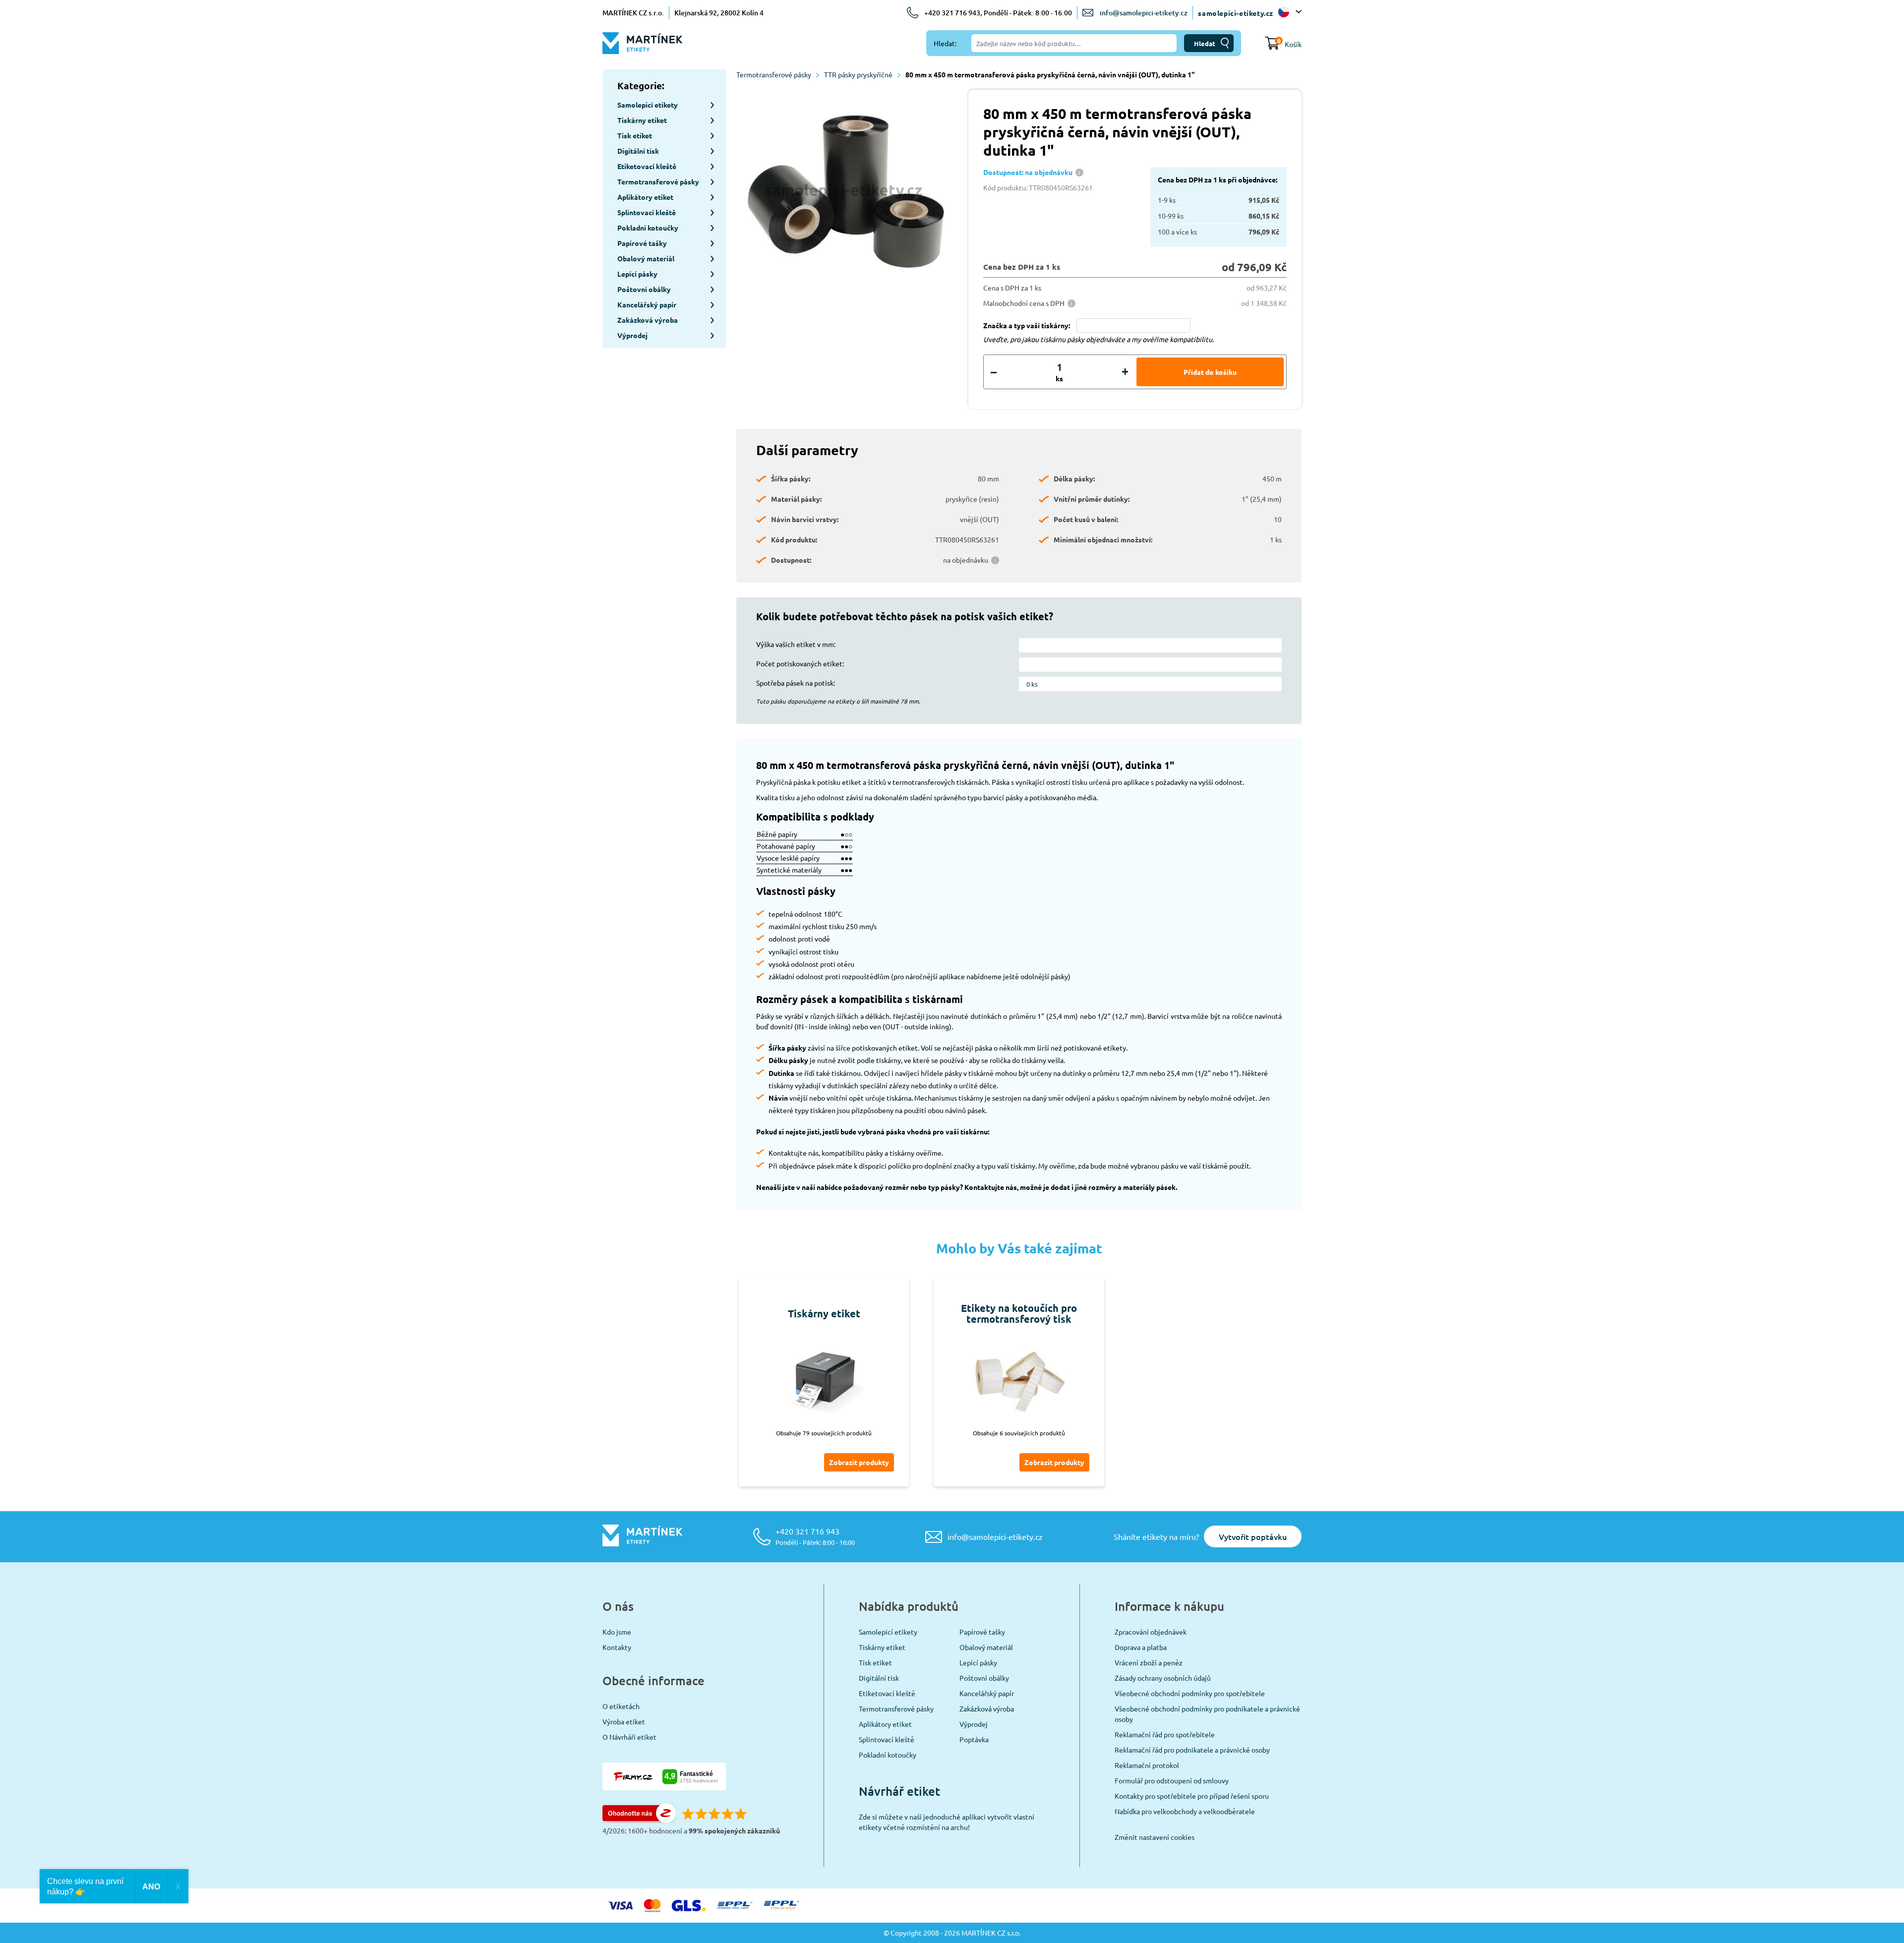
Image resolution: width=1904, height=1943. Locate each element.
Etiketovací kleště (887, 1693)
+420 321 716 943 (815, 1536)
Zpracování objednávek (1151, 1632)
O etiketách (621, 1706)
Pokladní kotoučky (888, 1755)
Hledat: (945, 43)
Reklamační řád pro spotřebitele (1165, 1734)
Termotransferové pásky (774, 74)
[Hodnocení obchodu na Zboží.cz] (639, 1820)
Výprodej (974, 1724)
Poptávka (974, 1739)
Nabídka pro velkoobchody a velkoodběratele (1185, 1811)
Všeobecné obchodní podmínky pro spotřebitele (1190, 1693)
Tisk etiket (875, 1662)
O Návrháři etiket (629, 1737)
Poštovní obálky (984, 1678)
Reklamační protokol (1147, 1765)
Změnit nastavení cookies (1155, 1837)
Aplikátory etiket (885, 1724)
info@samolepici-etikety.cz (1144, 13)
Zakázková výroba (987, 1708)
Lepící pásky (978, 1662)
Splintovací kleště (887, 1739)
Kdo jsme (617, 1632)
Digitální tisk (879, 1678)
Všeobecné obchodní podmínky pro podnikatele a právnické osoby (1207, 1714)
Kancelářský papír (987, 1693)
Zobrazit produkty (859, 1462)
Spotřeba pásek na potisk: (796, 683)
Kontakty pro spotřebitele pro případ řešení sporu (1192, 1796)
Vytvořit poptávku (1253, 1536)
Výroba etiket (624, 1721)
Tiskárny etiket (882, 1647)
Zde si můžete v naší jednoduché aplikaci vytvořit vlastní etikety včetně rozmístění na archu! (947, 1822)
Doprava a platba (1141, 1647)
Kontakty (617, 1647)
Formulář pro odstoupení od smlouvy (1172, 1780)
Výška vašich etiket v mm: (796, 644)
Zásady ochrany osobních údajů (1163, 1678)
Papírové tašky (982, 1632)
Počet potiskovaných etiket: (800, 663)
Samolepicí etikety (888, 1632)
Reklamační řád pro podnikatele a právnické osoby (1192, 1750)
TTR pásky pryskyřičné (858, 74)
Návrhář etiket (899, 1791)
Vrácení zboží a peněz (1149, 1662)
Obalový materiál (986, 1647)
